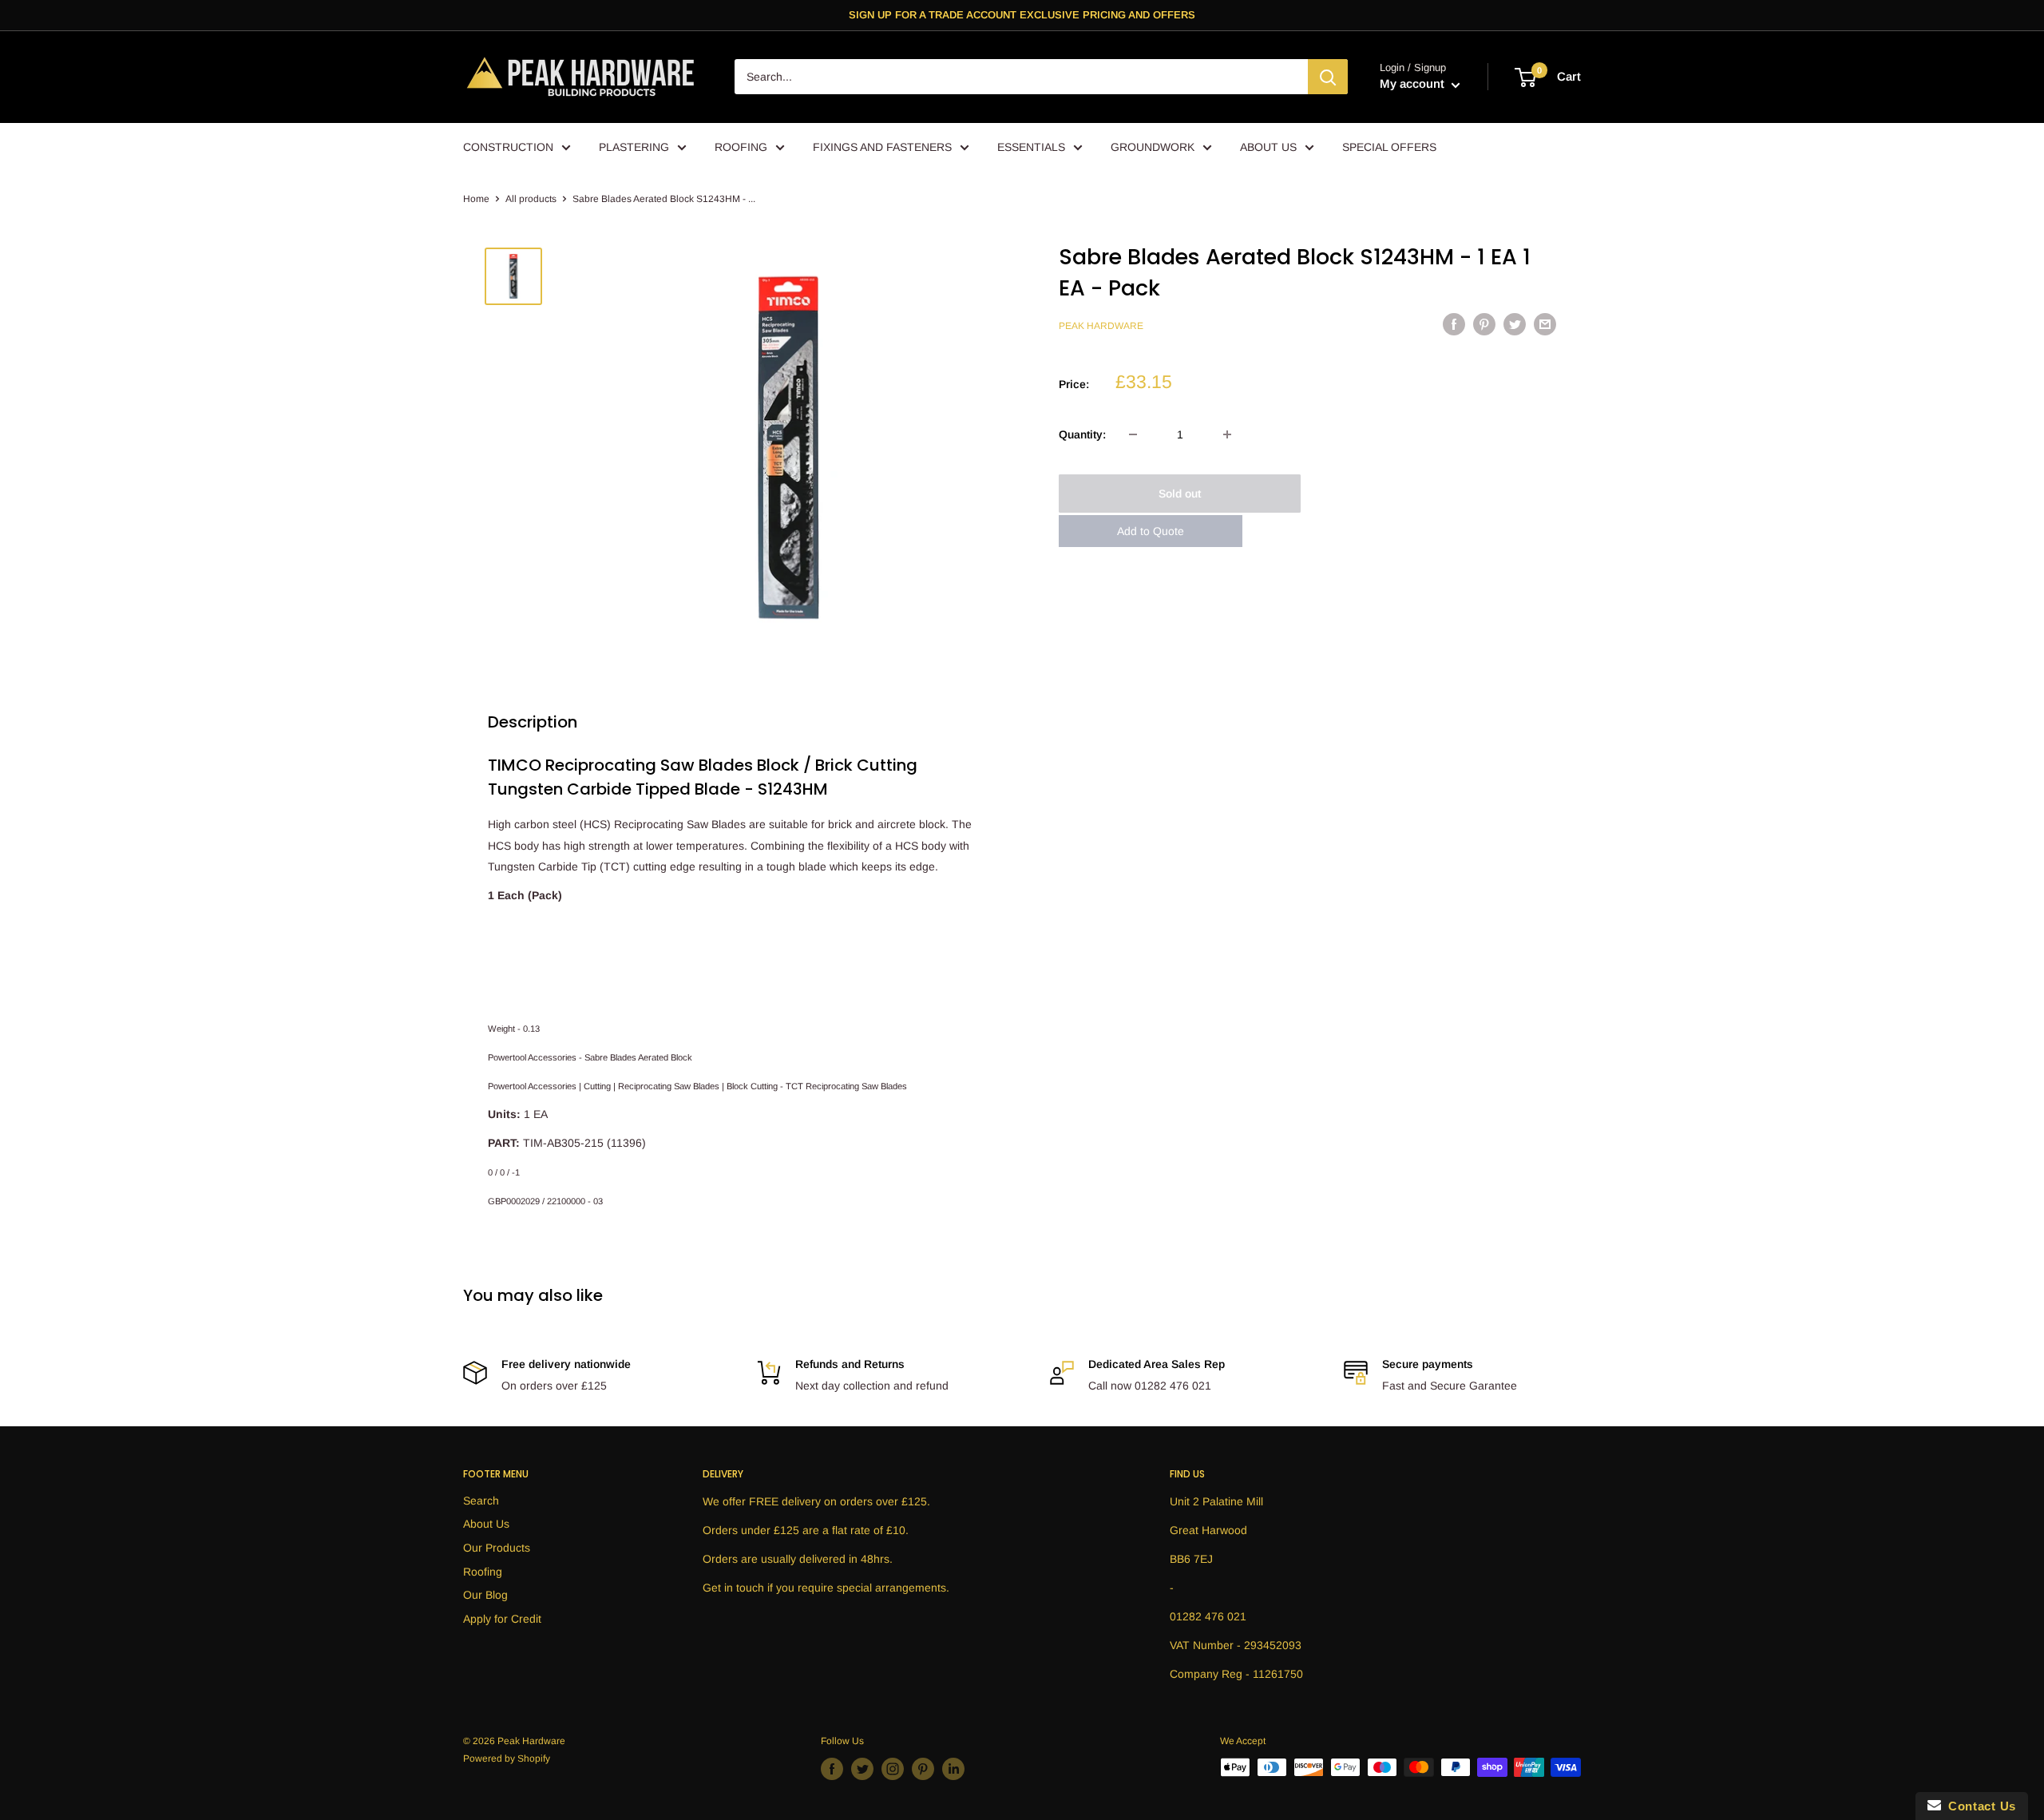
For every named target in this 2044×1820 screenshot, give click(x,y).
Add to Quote (1151, 531)
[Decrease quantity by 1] (1133, 434)
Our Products (497, 1548)
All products (531, 199)
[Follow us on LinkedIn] (953, 1769)
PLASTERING (634, 147)
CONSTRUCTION (508, 147)
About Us (486, 1524)
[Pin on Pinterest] (1484, 324)
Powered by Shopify (507, 1759)
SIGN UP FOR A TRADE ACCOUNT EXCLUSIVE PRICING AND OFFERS (1022, 15)
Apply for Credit (502, 1619)
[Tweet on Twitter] (1515, 324)
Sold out (1180, 494)
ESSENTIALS (1031, 147)
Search (481, 1501)
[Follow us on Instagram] (893, 1769)
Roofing (483, 1572)
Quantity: (1082, 434)
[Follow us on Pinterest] (923, 1769)
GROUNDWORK (1153, 147)
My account (1414, 84)
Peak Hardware (1101, 327)
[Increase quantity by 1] (1227, 434)
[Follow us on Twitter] (862, 1769)
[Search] (1328, 77)
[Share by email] (1545, 324)
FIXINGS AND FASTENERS (882, 147)
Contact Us (1979, 1806)
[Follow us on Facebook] (832, 1769)
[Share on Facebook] (1454, 324)
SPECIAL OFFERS (1389, 147)
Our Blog (485, 1595)
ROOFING (741, 147)
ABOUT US (1268, 147)
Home (476, 199)
